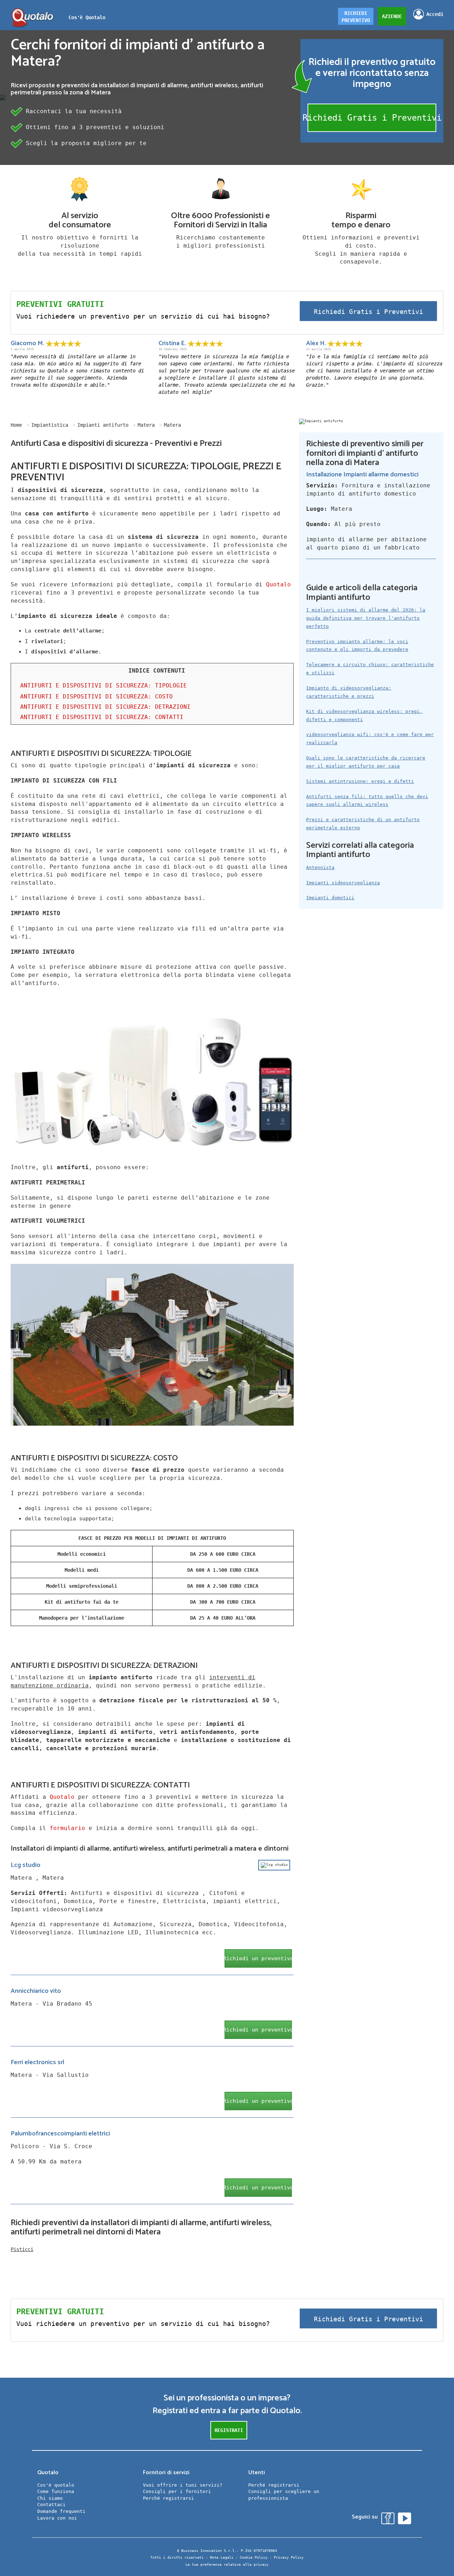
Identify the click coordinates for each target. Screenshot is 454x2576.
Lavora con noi (57, 2518)
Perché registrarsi (168, 2498)
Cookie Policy (254, 2557)
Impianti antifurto (103, 425)
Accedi (435, 14)
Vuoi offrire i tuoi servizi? (183, 2485)
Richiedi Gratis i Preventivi (372, 118)
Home (16, 425)
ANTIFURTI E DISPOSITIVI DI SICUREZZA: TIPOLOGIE (104, 686)
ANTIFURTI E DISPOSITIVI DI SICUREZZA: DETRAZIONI (105, 707)
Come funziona (56, 2491)
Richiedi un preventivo (258, 1958)
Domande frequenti (61, 2511)
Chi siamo (50, 2498)
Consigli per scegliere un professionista (284, 2495)
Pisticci (22, 2249)
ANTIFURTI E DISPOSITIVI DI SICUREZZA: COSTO (96, 696)
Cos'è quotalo (56, 2485)
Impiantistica (50, 425)
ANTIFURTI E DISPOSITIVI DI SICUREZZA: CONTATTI (102, 717)
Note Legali (222, 2557)
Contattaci (51, 2505)
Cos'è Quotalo (87, 17)
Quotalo (278, 584)
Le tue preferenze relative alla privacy (227, 2564)
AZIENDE (392, 16)
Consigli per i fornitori (177, 2491)
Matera (146, 425)
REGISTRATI (229, 2430)
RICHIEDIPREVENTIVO (356, 17)
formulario (67, 1828)
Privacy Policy (289, 2557)
